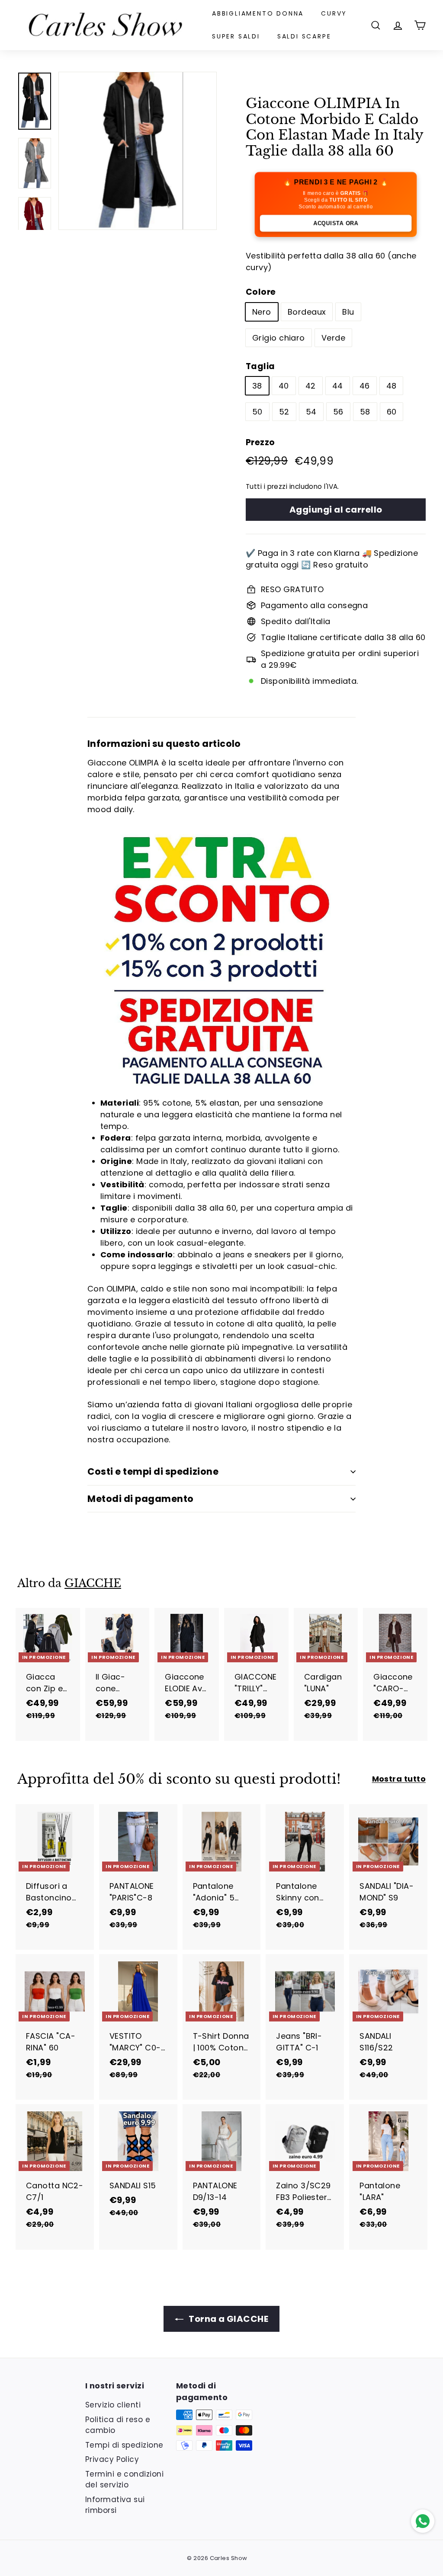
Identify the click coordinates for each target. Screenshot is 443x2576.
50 (257, 412)
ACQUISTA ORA (336, 223)
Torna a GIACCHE (228, 2319)
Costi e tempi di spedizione (153, 1471)
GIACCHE (93, 1583)
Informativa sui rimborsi (115, 2505)
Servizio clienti (113, 2405)
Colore (261, 292)
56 (338, 412)
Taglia (260, 366)
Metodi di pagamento (141, 1499)
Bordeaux (307, 312)
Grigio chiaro (279, 338)
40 (284, 386)
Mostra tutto (399, 1779)
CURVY (334, 13)
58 (365, 412)
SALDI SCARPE (304, 36)
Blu (348, 312)
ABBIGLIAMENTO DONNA (258, 13)
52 (284, 412)
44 (338, 386)
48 (392, 386)
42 (311, 386)
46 (365, 386)
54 (311, 412)
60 (392, 412)
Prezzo (260, 442)
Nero (262, 312)
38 (257, 386)
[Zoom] (138, 151)
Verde (333, 338)
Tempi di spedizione (124, 2445)
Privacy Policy (112, 2459)
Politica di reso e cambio (118, 2425)
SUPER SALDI (236, 36)
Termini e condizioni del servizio (124, 2480)
